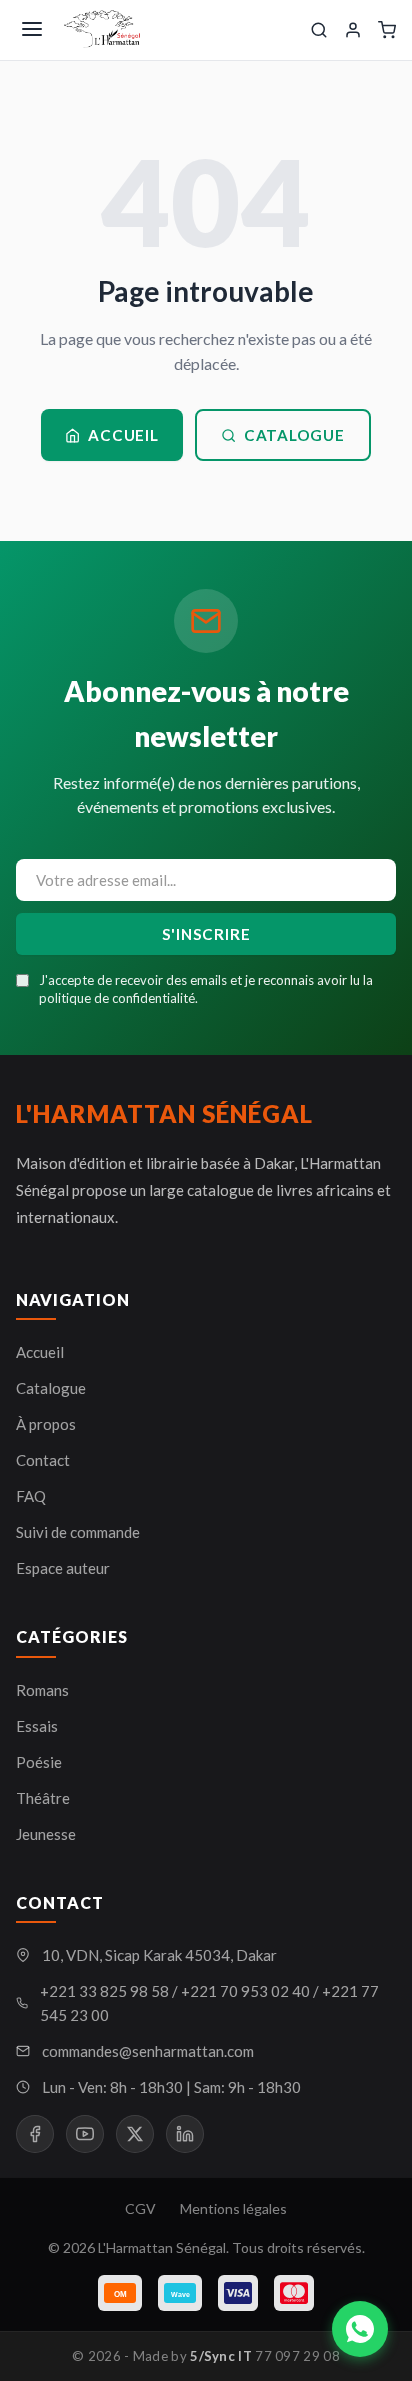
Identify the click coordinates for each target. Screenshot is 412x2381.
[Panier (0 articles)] (387, 30)
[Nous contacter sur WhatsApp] (360, 2329)
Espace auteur (63, 1568)
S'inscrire (206, 934)
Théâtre (43, 1798)
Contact (43, 1460)
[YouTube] (85, 2134)
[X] (135, 2134)
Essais (37, 1726)
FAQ (31, 1496)
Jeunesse (46, 1834)
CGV (140, 2208)
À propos (46, 1424)
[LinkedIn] (185, 2134)
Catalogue (294, 435)
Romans (42, 1690)
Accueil (123, 435)
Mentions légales (233, 2208)
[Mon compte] (353, 30)
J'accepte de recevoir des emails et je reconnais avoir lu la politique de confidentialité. (206, 989)
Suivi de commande (78, 1532)
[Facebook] (35, 2134)
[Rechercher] (319, 30)
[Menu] (32, 30)
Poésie (39, 1762)
